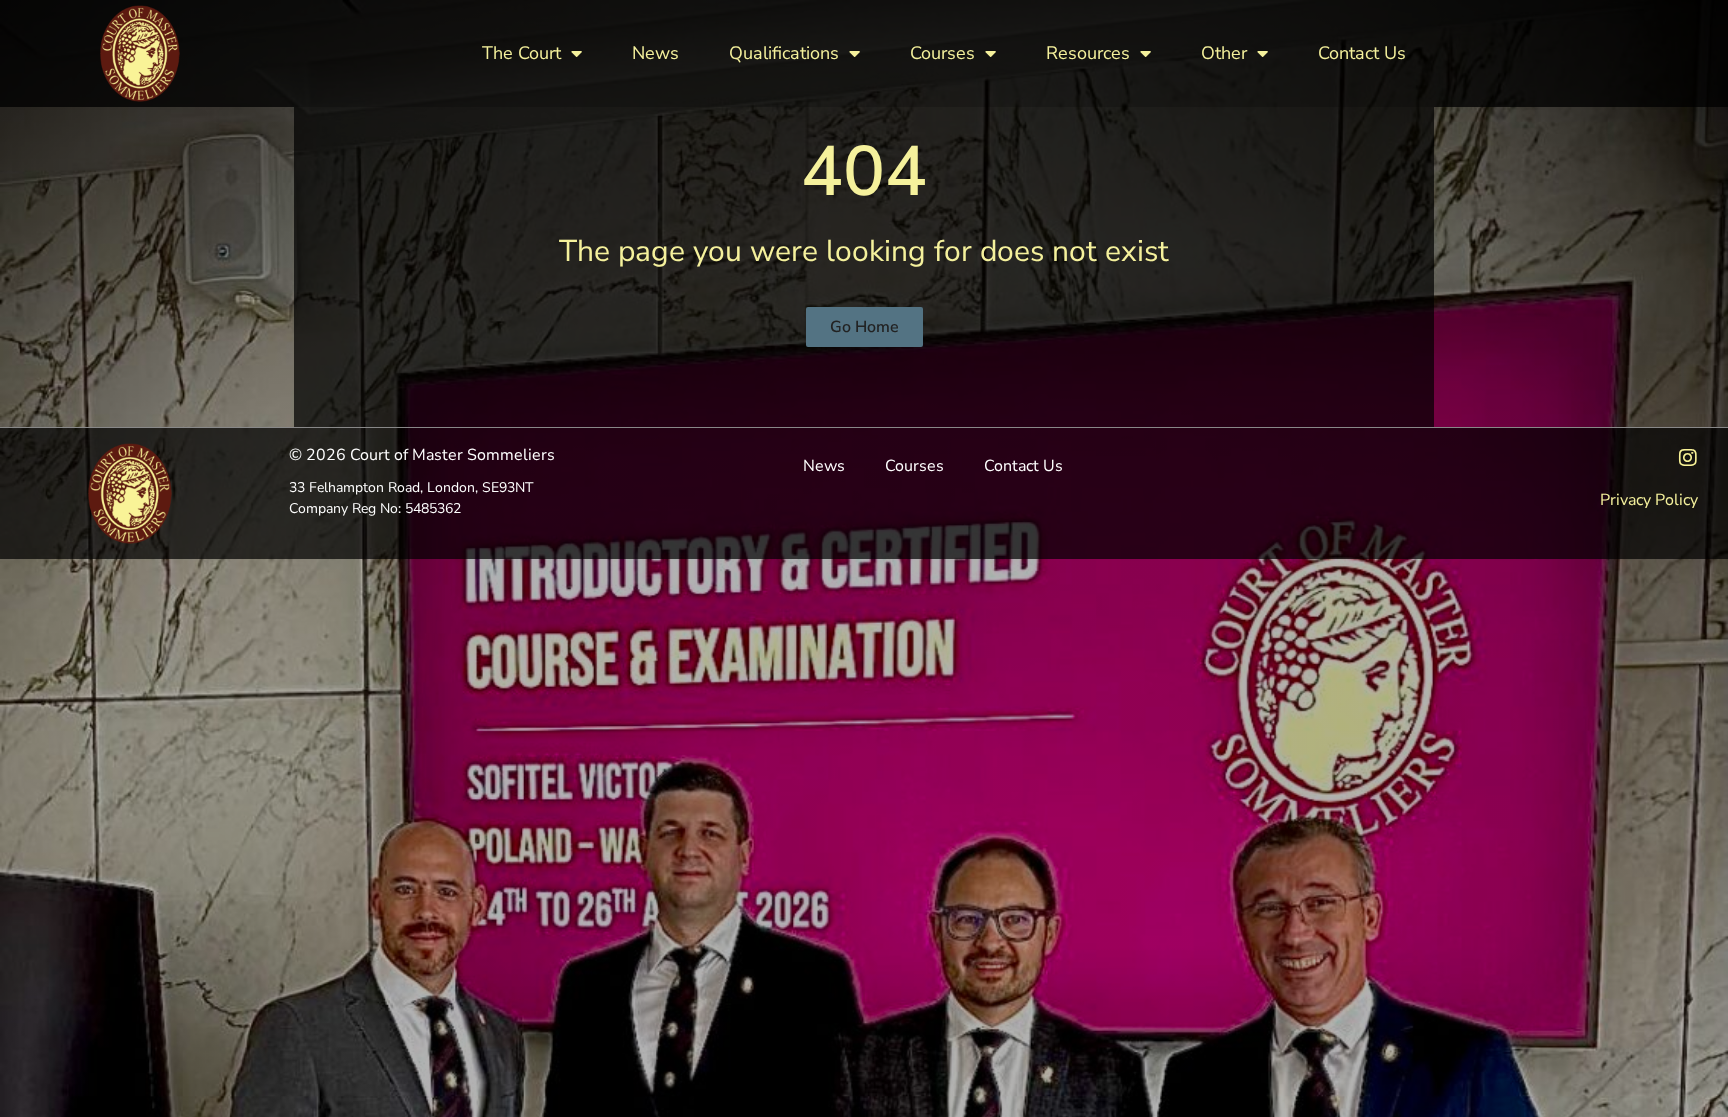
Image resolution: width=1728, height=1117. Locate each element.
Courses (942, 53)
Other (1224, 53)
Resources (1088, 53)
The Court (521, 53)
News (655, 53)
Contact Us (1362, 53)
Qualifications (784, 53)
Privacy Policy (1649, 500)
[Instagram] (1688, 458)
